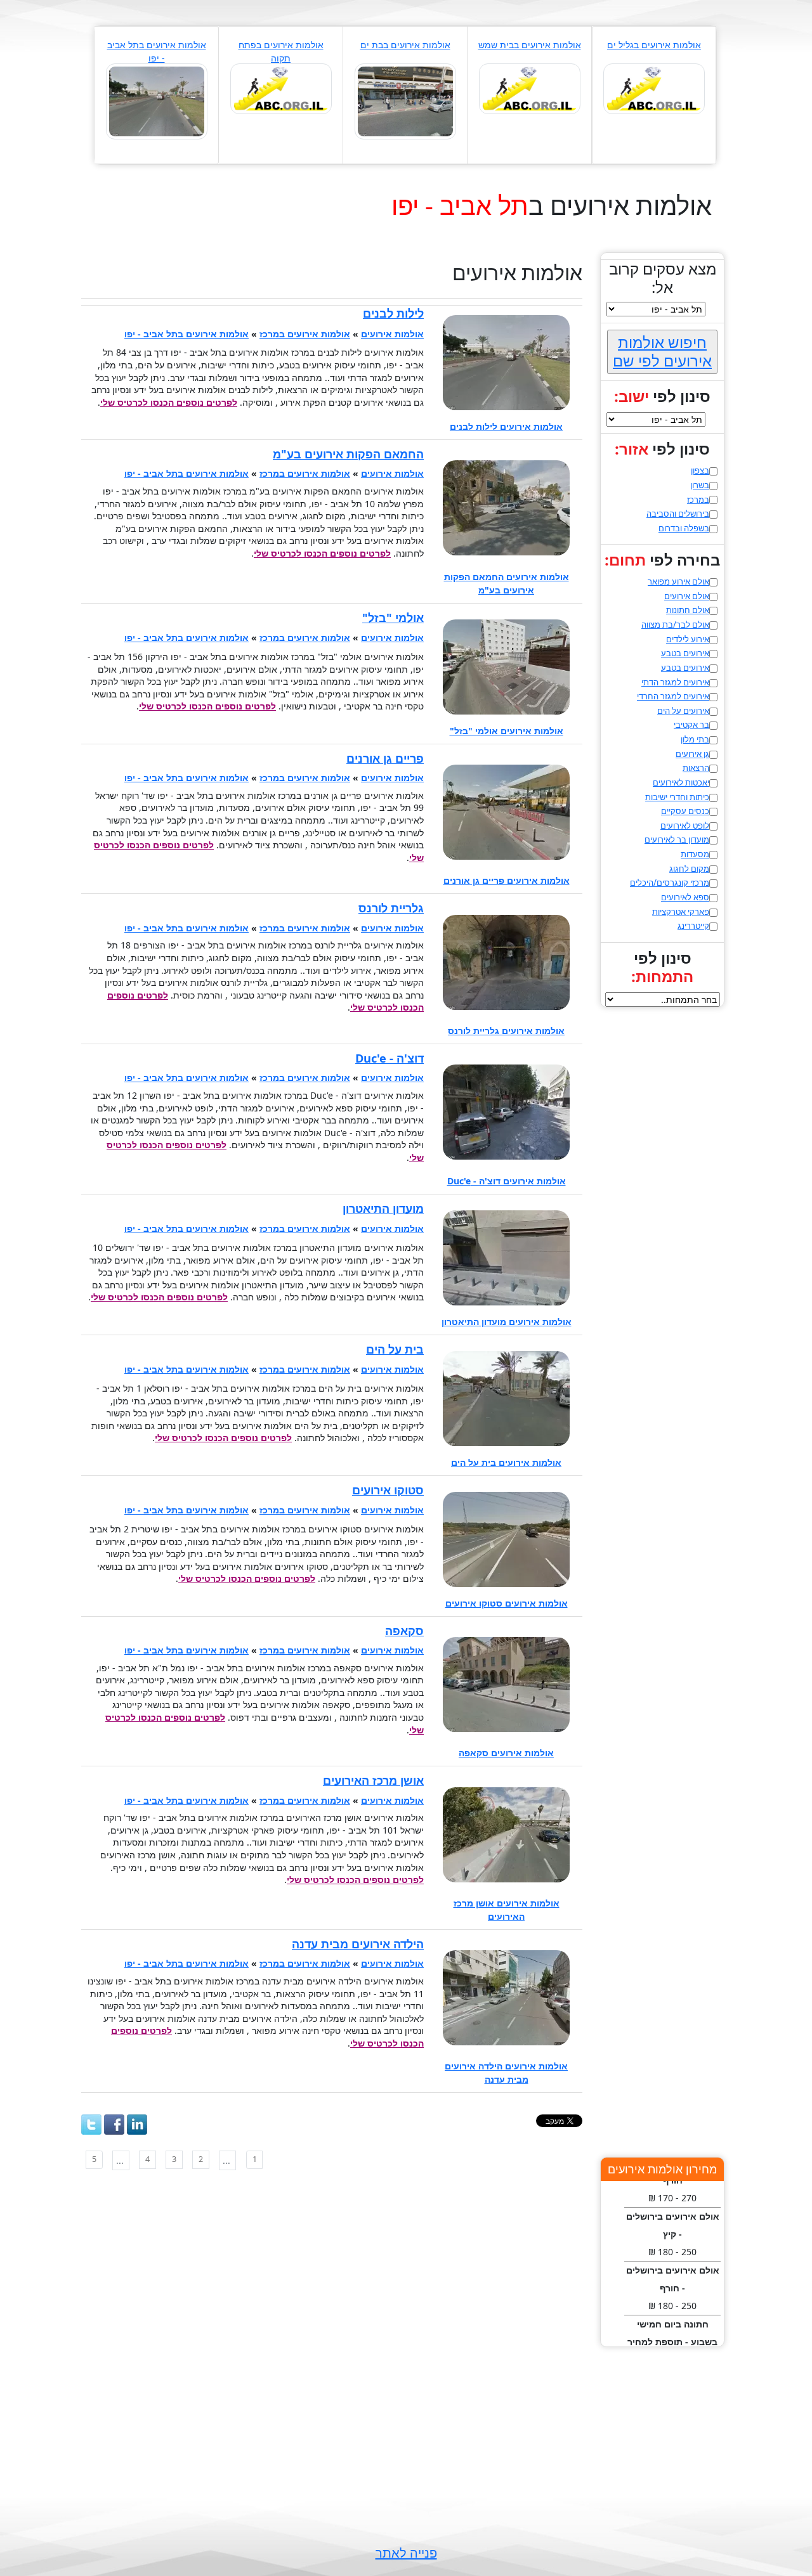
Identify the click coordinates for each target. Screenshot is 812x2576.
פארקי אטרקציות (681, 912)
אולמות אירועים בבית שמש (530, 45)
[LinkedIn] (137, 2125)
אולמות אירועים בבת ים (405, 45)
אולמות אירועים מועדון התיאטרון (507, 1322)
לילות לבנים (393, 313)
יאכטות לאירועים (681, 782)
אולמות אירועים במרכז (305, 334)
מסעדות (695, 854)
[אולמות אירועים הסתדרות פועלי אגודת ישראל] (281, 88)
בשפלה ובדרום (684, 528)
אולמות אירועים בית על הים (506, 1462)
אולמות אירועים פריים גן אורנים (507, 880)
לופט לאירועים (685, 825)
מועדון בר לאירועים (677, 839)
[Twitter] (91, 2125)
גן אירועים (692, 754)
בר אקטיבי (691, 725)
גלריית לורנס (391, 908)
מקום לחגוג (689, 869)
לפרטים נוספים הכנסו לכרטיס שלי (169, 402)
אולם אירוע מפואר (678, 581)
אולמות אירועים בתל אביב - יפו (187, 334)
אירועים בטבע (685, 653)
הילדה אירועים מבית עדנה (358, 1944)
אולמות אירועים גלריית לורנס (506, 1031)
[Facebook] (114, 2125)
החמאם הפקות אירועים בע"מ (348, 454)
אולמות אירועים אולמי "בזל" (507, 731)
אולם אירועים (687, 596)
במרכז (698, 500)
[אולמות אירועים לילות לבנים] (157, 100)
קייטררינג (693, 926)
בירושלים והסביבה (678, 514)
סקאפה (404, 1631)
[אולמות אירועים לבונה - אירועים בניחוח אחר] (405, 100)
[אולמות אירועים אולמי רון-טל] (530, 88)
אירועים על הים (683, 711)
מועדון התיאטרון (383, 1208)
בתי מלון (695, 739)
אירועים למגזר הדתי (675, 682)
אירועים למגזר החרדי (673, 696)
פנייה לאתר (406, 2553)
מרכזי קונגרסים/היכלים (670, 883)
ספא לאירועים (685, 897)
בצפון (700, 470)
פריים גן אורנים (385, 758)
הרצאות (696, 768)
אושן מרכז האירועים (373, 1780)
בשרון (700, 485)
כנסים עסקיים (685, 811)
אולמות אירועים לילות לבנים (506, 426)
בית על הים (395, 1349)
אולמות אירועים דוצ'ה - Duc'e (507, 1181)
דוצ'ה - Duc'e (390, 1058)
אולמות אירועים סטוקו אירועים (507, 1603)
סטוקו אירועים (388, 1490)
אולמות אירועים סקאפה (506, 1753)
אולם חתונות (688, 610)
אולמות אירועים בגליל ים (654, 45)
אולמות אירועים (392, 334)
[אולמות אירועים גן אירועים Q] (654, 88)
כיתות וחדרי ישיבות (677, 797)
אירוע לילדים (688, 639)
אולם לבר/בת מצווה (675, 625)
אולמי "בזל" (393, 618)
